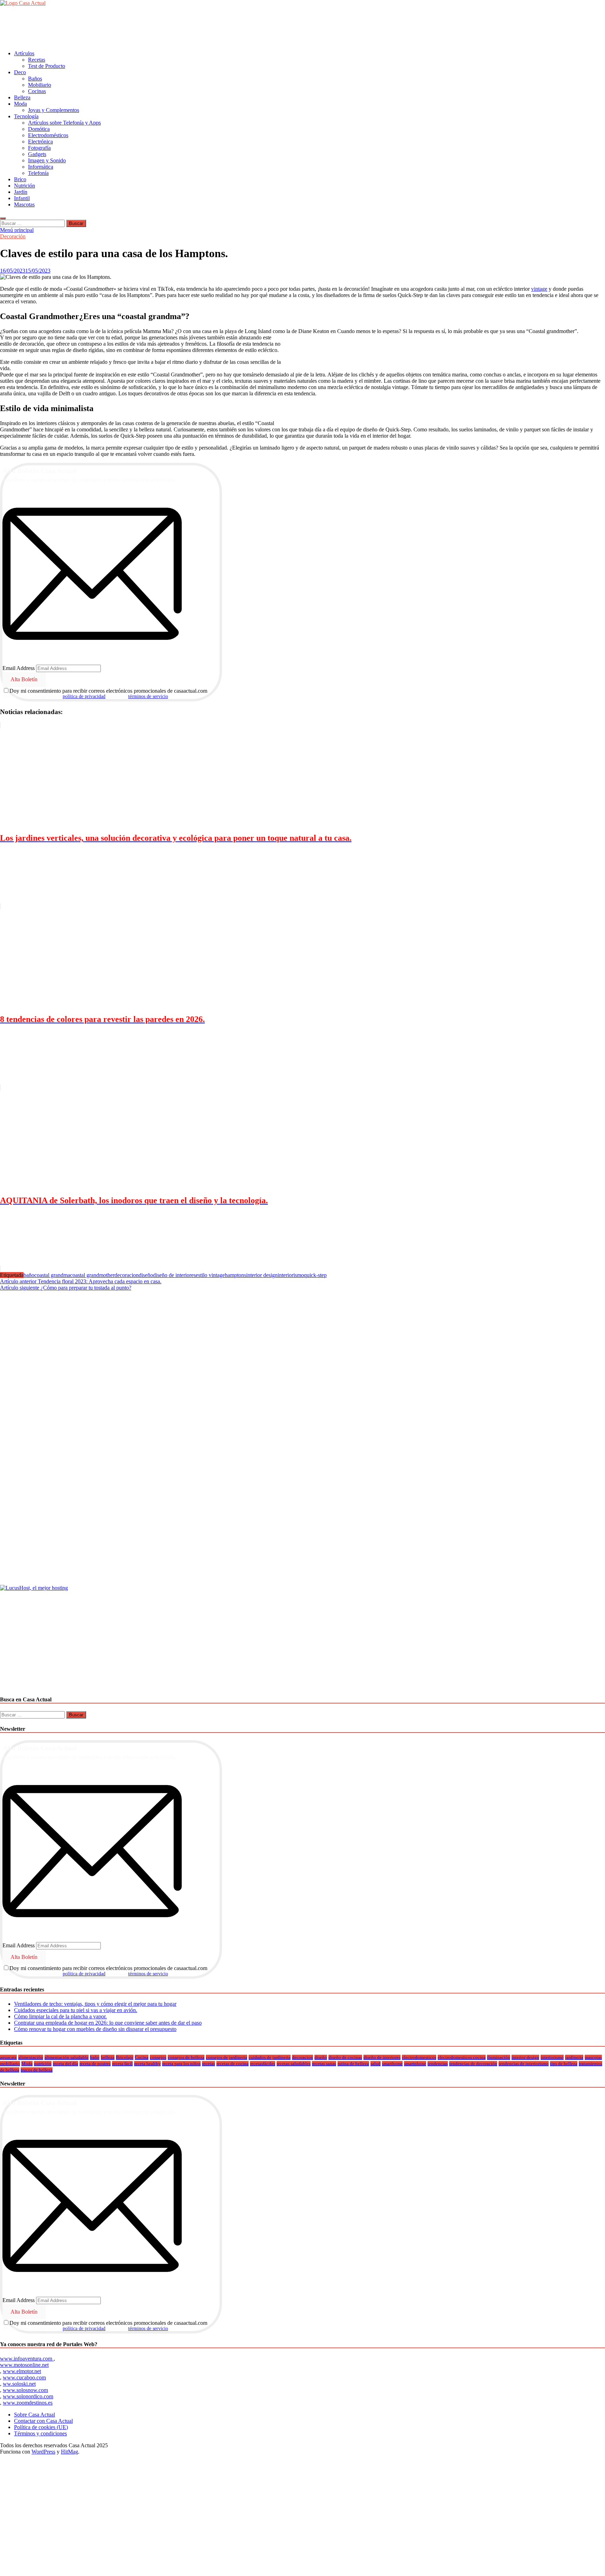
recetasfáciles (263, 2064)
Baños (35, 79)
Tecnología (26, 116)
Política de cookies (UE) (41, 2427)
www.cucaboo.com (24, 2377)
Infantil (22, 198)
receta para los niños (181, 2064)
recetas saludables (294, 2064)
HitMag (69, 2452)
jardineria (574, 2057)
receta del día (65, 2064)
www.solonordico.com (28, 2396)
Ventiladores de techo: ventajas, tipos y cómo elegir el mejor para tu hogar (95, 2004)
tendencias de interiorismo (524, 2064)
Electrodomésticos (48, 135)
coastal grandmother (92, 1275)
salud (375, 2064)
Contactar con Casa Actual (43, 2421)
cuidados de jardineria (270, 2057)
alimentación (31, 2057)
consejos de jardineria (227, 2057)
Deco (20, 72)
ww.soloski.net (19, 2384)
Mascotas (24, 204)
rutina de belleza (353, 2064)
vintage (539, 289)
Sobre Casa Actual (34, 2415)
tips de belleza (564, 2064)
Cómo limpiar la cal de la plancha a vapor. (60, 2016)
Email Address (19, 668)
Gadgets (37, 154)
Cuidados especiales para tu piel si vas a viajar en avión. (76, 2010)
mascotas (593, 2057)
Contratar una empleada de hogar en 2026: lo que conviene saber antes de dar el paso (108, 2023)
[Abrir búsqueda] (3, 218)
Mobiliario (40, 85)
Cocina (142, 2057)
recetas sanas (324, 2064)
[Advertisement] (127, 28)
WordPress (43, 2452)
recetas (208, 2064)
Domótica (39, 129)
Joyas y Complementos (54, 110)
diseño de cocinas (345, 2057)
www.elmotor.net (22, 2371)
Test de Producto (47, 66)
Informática (41, 167)
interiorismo (291, 1275)
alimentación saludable (67, 2057)
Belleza (22, 97)
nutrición (43, 2064)
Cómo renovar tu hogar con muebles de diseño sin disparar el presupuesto (95, 2029)
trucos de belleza (37, 2070)
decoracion (127, 1275)
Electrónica (40, 142)
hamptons (235, 1275)
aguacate (8, 2057)
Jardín (21, 192)
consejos (158, 2057)
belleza (108, 2057)
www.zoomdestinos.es (28, 2403)
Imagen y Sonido (47, 160)
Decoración (13, 236)
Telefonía (38, 173)
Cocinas (37, 91)
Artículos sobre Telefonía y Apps (64, 123)
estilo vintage (210, 1275)
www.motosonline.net (24, 2365)
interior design (262, 1275)
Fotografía (39, 148)
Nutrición (25, 186)
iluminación (499, 2057)
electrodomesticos (419, 2057)
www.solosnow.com (25, 2390)
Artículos (24, 53)
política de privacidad (84, 696)
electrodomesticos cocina (462, 2057)
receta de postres (95, 2064)
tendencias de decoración (473, 2064)
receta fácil (122, 2064)
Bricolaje (125, 2057)
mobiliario (10, 2064)
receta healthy (147, 2064)
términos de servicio (148, 696)
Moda (20, 104)
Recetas (37, 60)
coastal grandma (52, 1275)
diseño (146, 1275)
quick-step (315, 1275)
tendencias (438, 2064)
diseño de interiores (174, 1275)
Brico (20, 179)
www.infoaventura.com (27, 2359)
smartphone (415, 2064)
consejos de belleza (186, 2057)
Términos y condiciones (40, 2433)
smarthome (392, 2064)
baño (29, 1275)
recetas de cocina (232, 2064)
